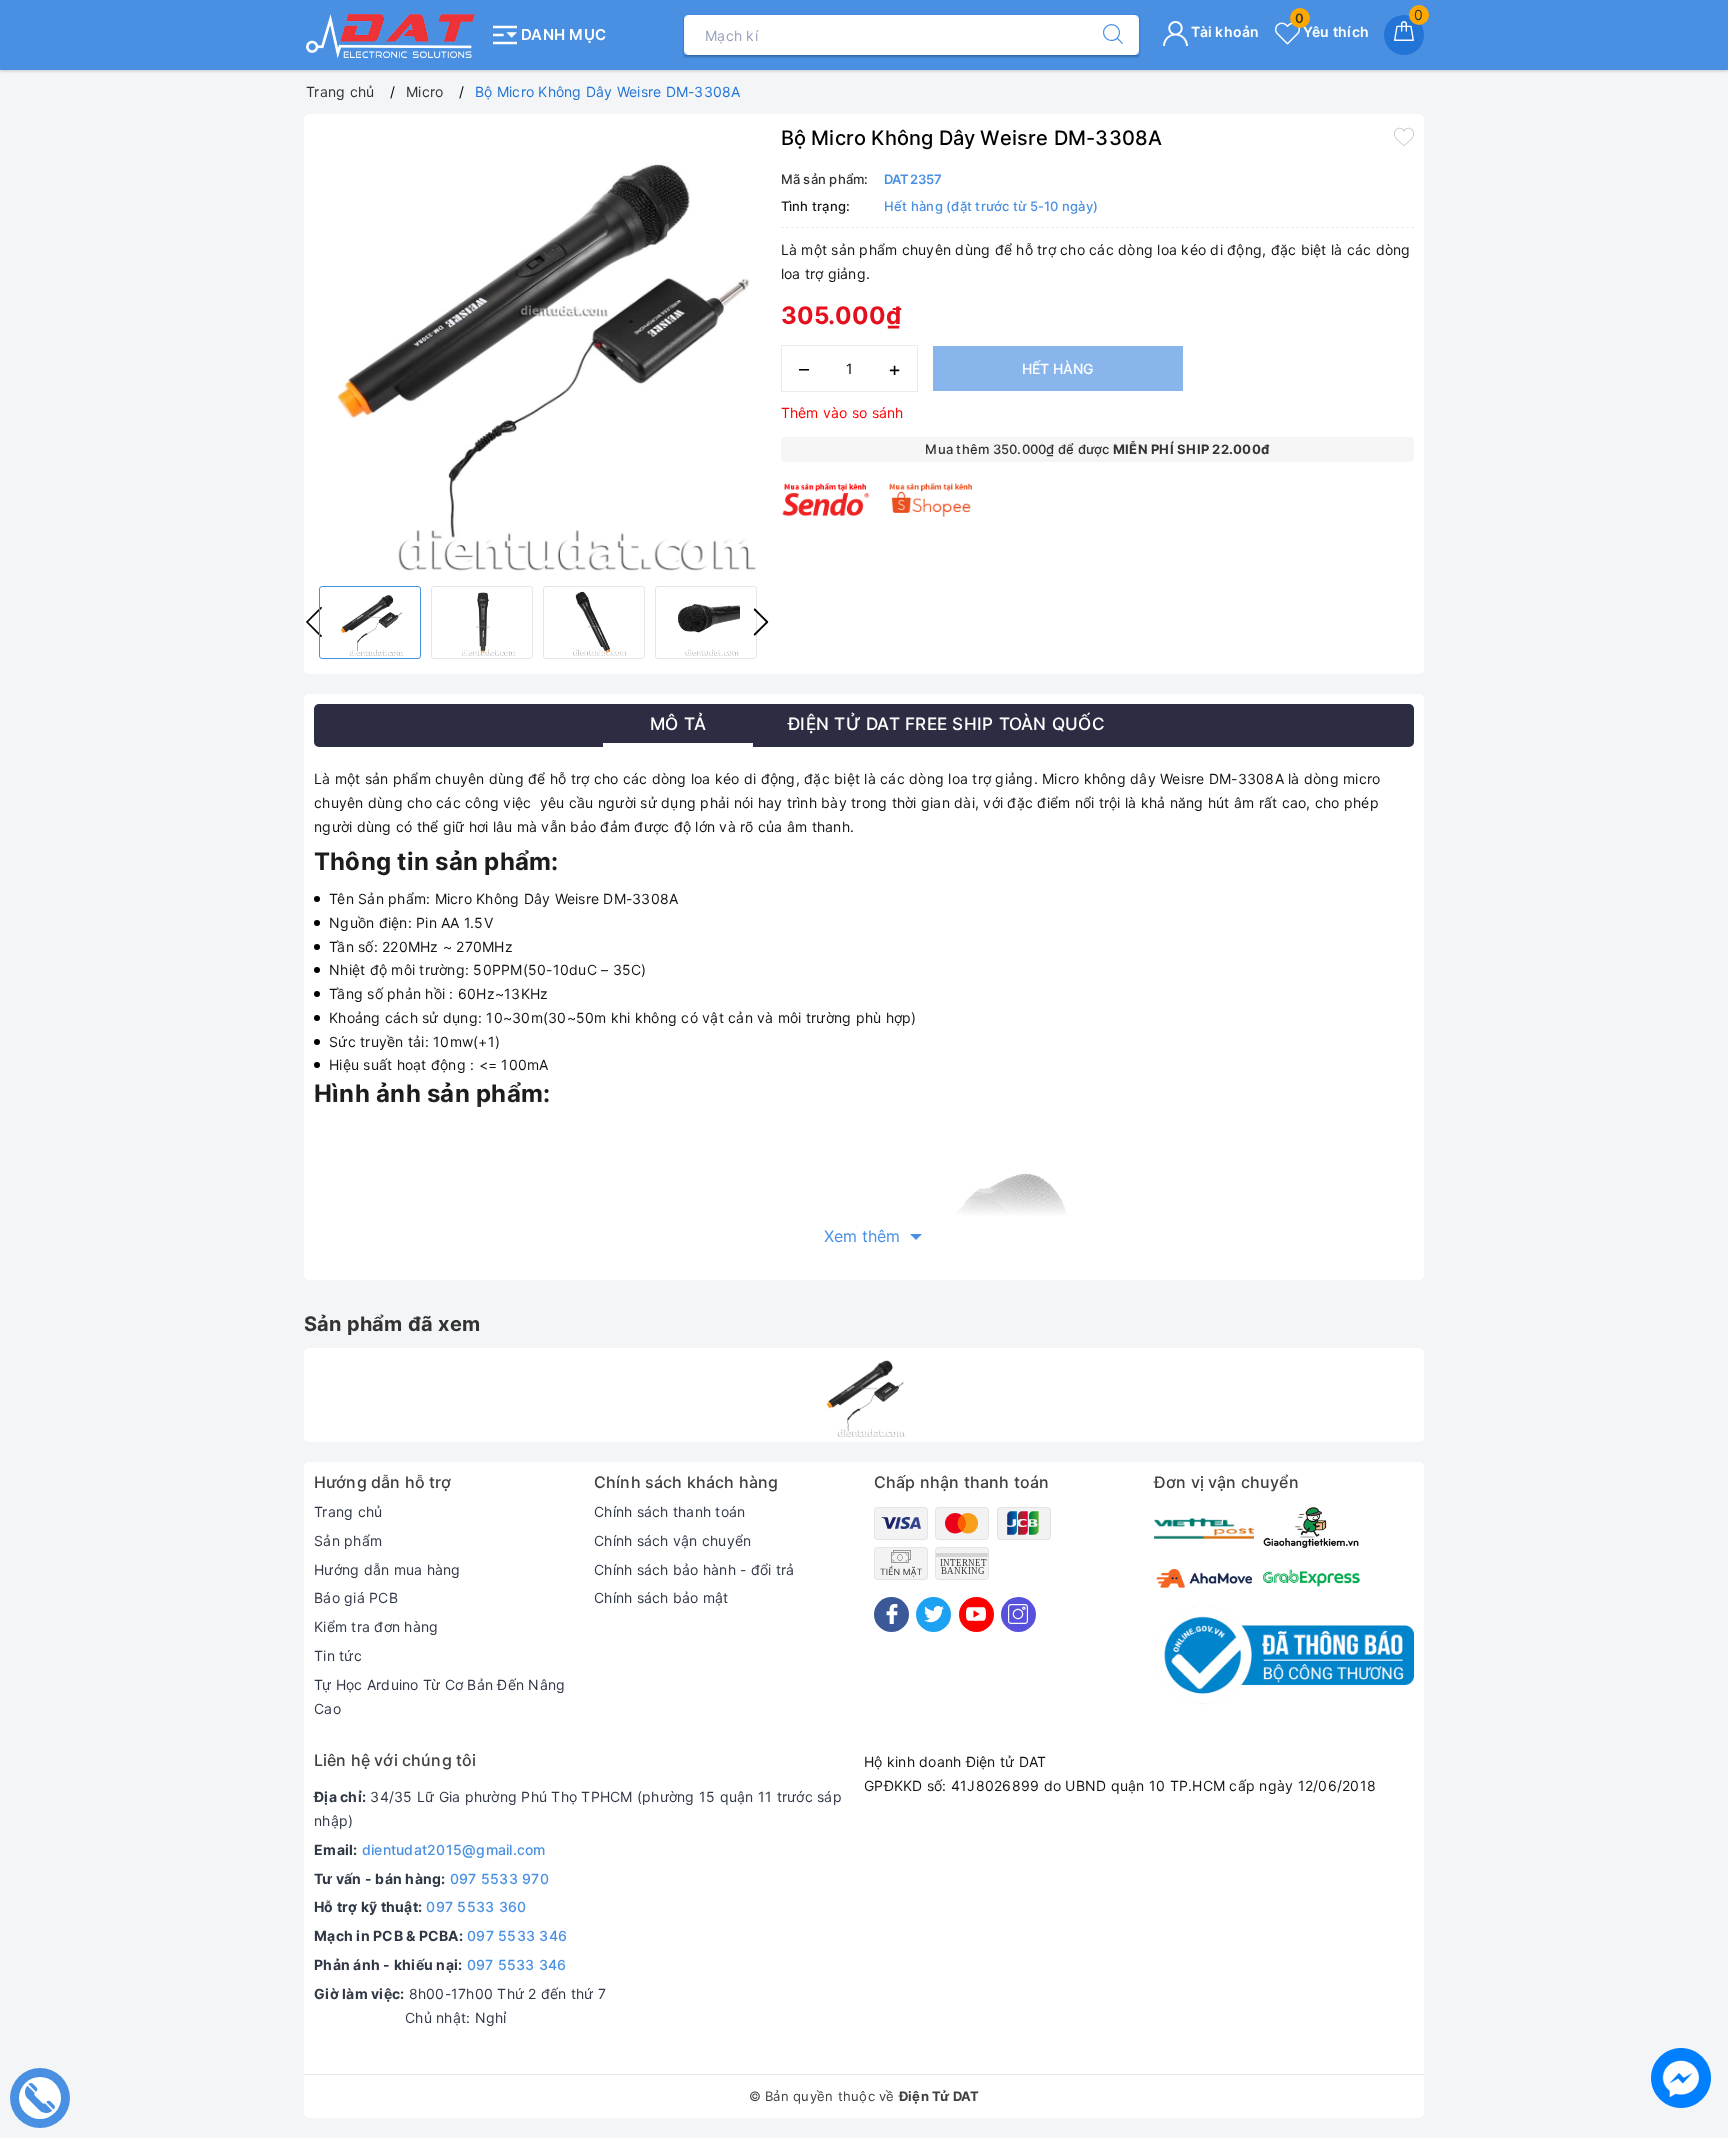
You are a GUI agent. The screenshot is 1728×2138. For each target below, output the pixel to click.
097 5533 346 (517, 1935)
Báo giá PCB (356, 1597)
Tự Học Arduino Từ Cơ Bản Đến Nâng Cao (439, 1696)
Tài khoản (1224, 31)
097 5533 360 (476, 1906)
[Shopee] (931, 499)
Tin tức (338, 1655)
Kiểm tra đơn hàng (376, 1626)
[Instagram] (1018, 1614)
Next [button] (761, 622)
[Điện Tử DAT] (391, 35)
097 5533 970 (499, 1878)
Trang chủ (348, 1511)
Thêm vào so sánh (842, 412)
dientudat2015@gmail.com (454, 1849)
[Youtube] (976, 1614)
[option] (537, 347)
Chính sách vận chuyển (672, 1540)
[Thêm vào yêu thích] (1404, 136)
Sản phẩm (348, 1540)
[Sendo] (826, 499)
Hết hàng (1057, 368)
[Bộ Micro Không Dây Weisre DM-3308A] (864, 1395)
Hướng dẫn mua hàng (387, 1569)
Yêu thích (1332, 31)
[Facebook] (891, 1614)
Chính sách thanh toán (669, 1511)
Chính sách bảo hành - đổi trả (694, 1569)
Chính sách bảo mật (661, 1597)
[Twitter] (933, 1614)
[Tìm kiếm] (1103, 35)
